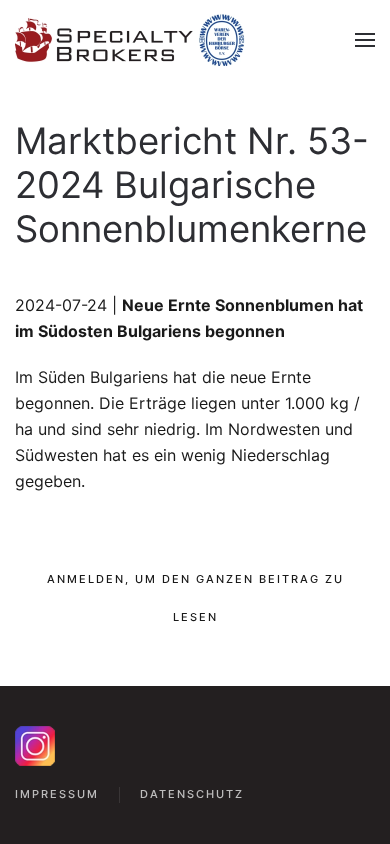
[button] (365, 40)
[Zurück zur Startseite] (130, 40)
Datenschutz (192, 794)
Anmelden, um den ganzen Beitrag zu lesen (195, 598)
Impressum (57, 794)
